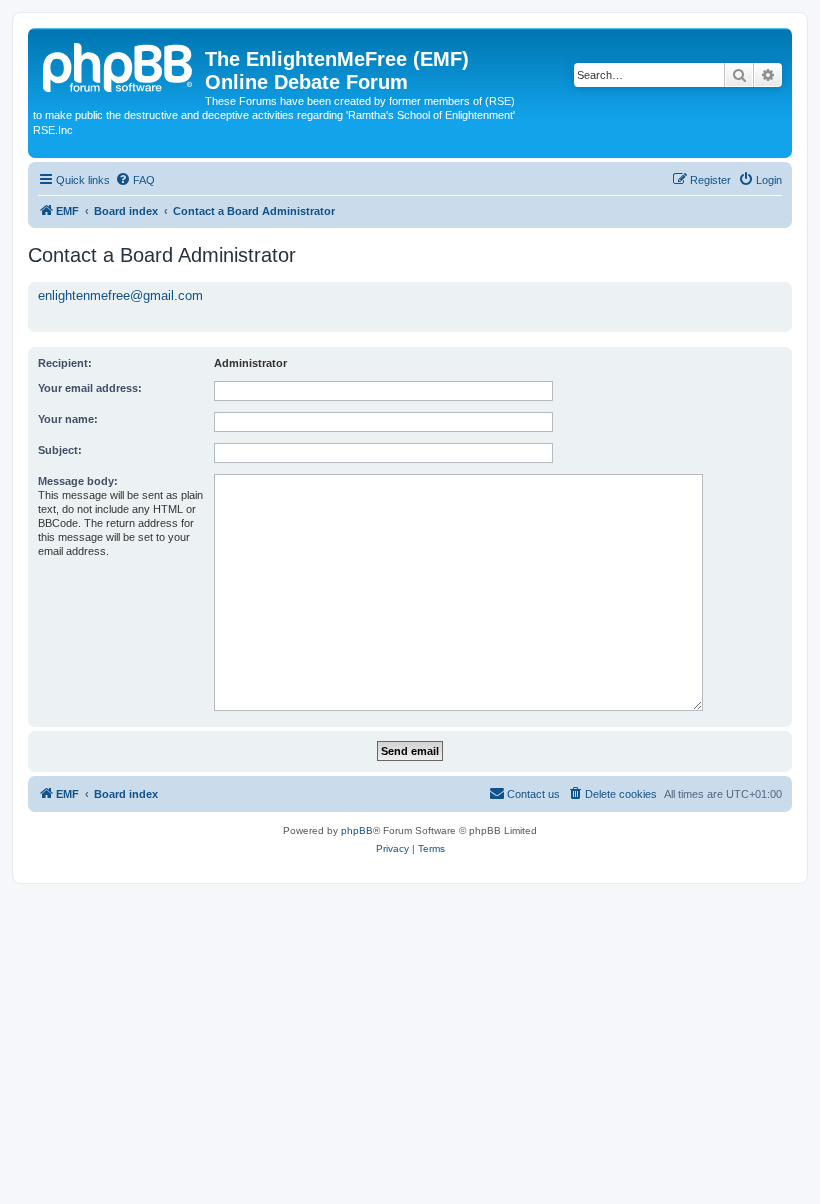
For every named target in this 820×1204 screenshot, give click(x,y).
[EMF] (119, 65)
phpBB (357, 830)
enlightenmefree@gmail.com (120, 295)
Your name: (68, 419)
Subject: (60, 450)
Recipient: (65, 363)
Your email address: (90, 388)
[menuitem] (135, 180)
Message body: (78, 481)
